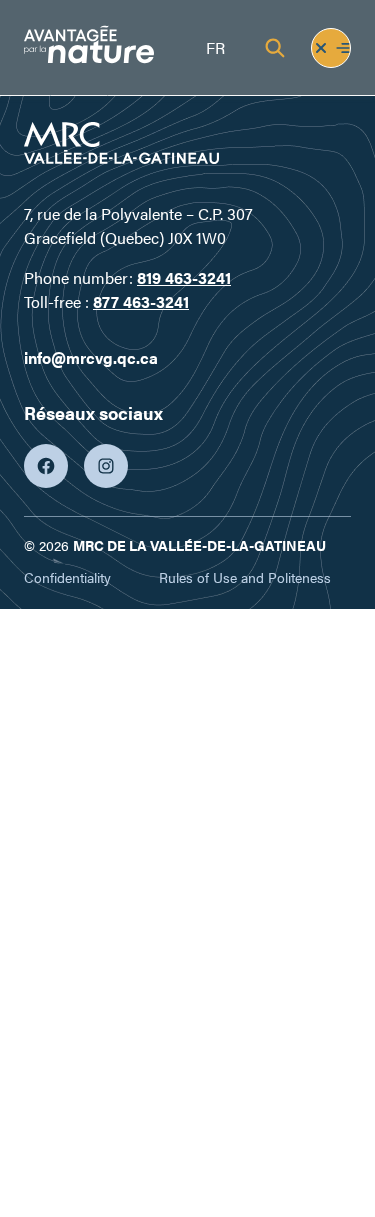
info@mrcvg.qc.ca (91, 357)
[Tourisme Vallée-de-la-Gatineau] (89, 47)
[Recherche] (275, 48)
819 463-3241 (184, 277)
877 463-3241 (141, 301)
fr (215, 47)
